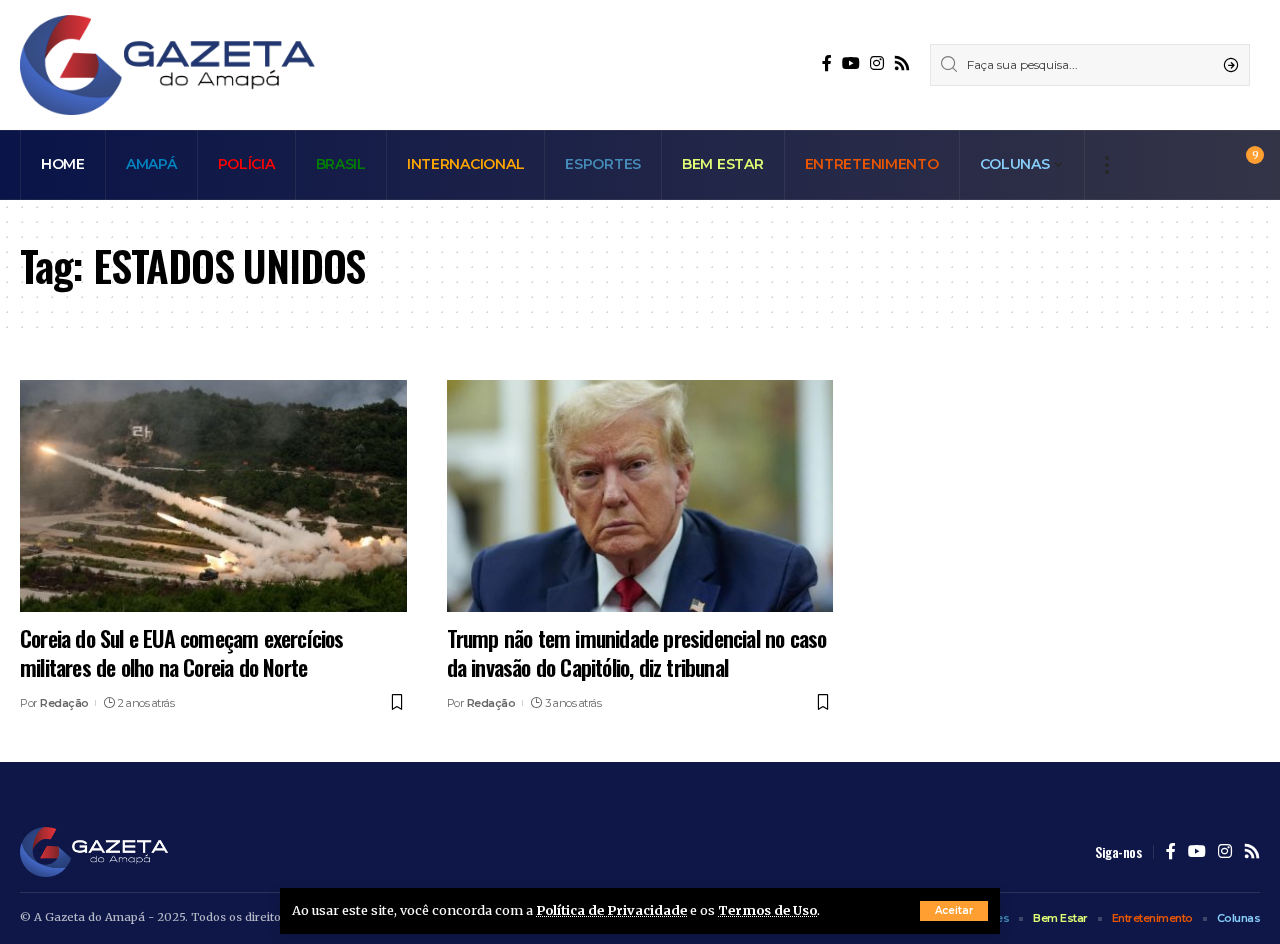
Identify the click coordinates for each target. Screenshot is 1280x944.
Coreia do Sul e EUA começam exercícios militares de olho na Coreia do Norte (182, 652)
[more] (1106, 165)
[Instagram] (877, 63)
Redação (64, 703)
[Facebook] (827, 63)
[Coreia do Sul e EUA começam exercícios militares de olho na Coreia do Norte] (213, 496)
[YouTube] (851, 63)
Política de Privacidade (611, 910)
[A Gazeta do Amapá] (167, 65)
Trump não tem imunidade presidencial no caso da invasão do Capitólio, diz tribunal (637, 652)
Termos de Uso (767, 910)
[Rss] (902, 63)
